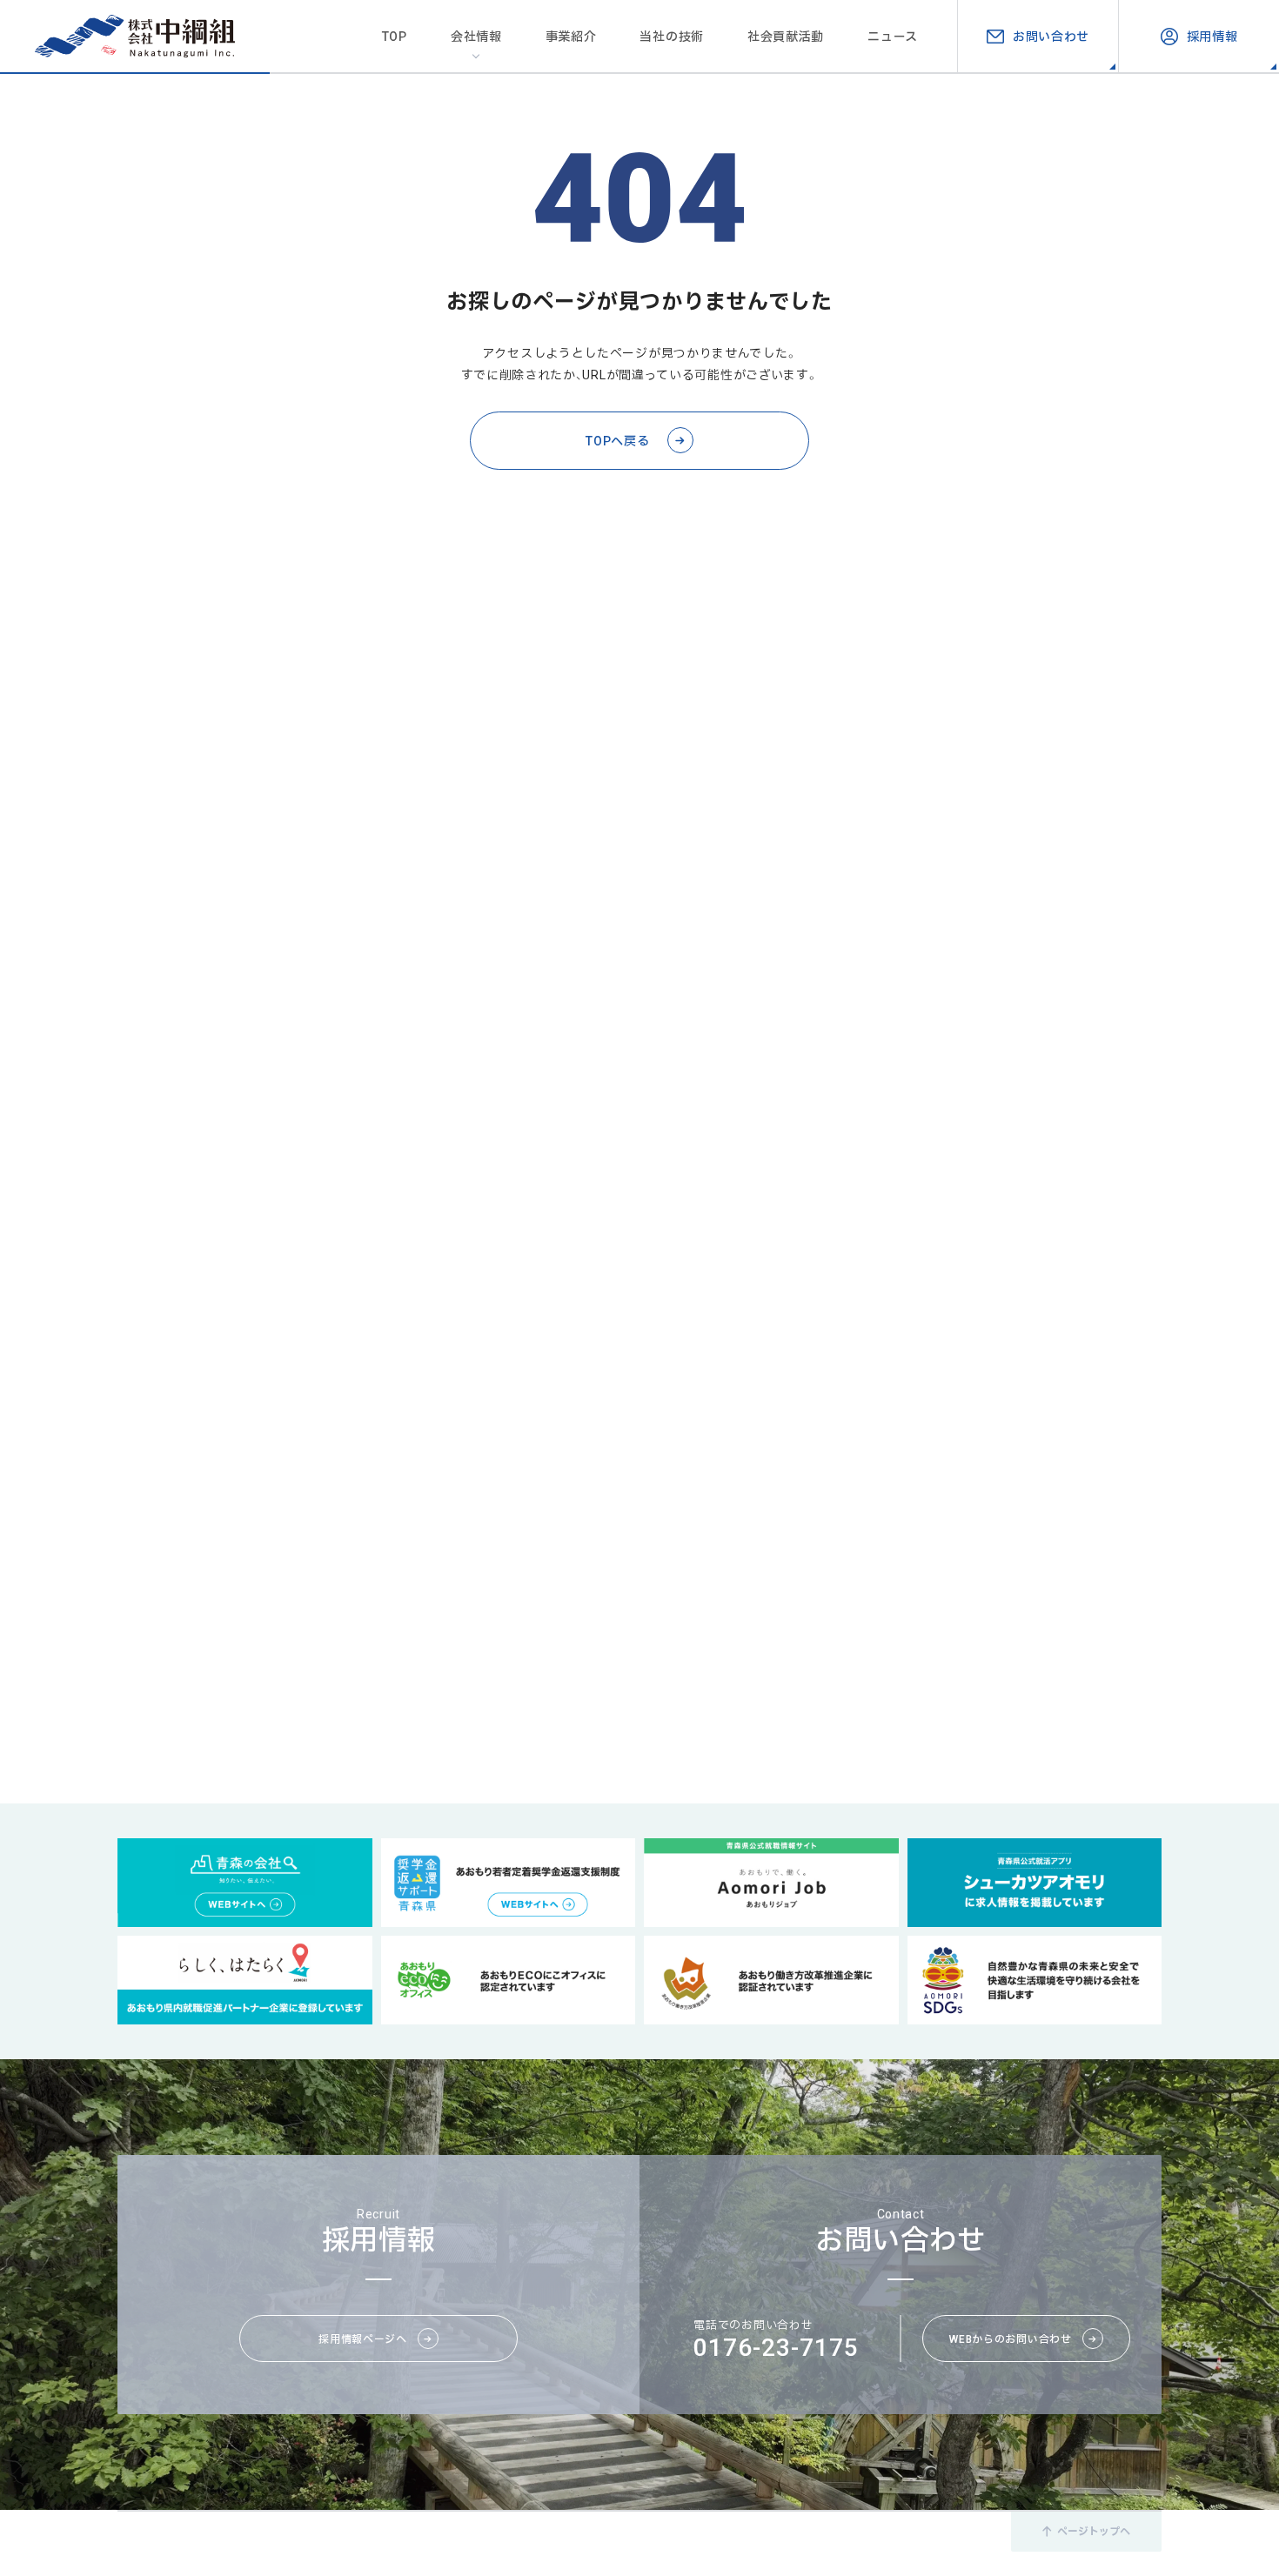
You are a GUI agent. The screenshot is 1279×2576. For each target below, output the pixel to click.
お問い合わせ (1051, 36)
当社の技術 (672, 36)
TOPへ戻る (617, 440)
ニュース (893, 36)
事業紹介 (571, 36)
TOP (395, 36)
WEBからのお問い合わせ (1010, 2338)
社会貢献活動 (786, 36)
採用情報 (1212, 36)
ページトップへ (1094, 2531)
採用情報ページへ (363, 2338)
